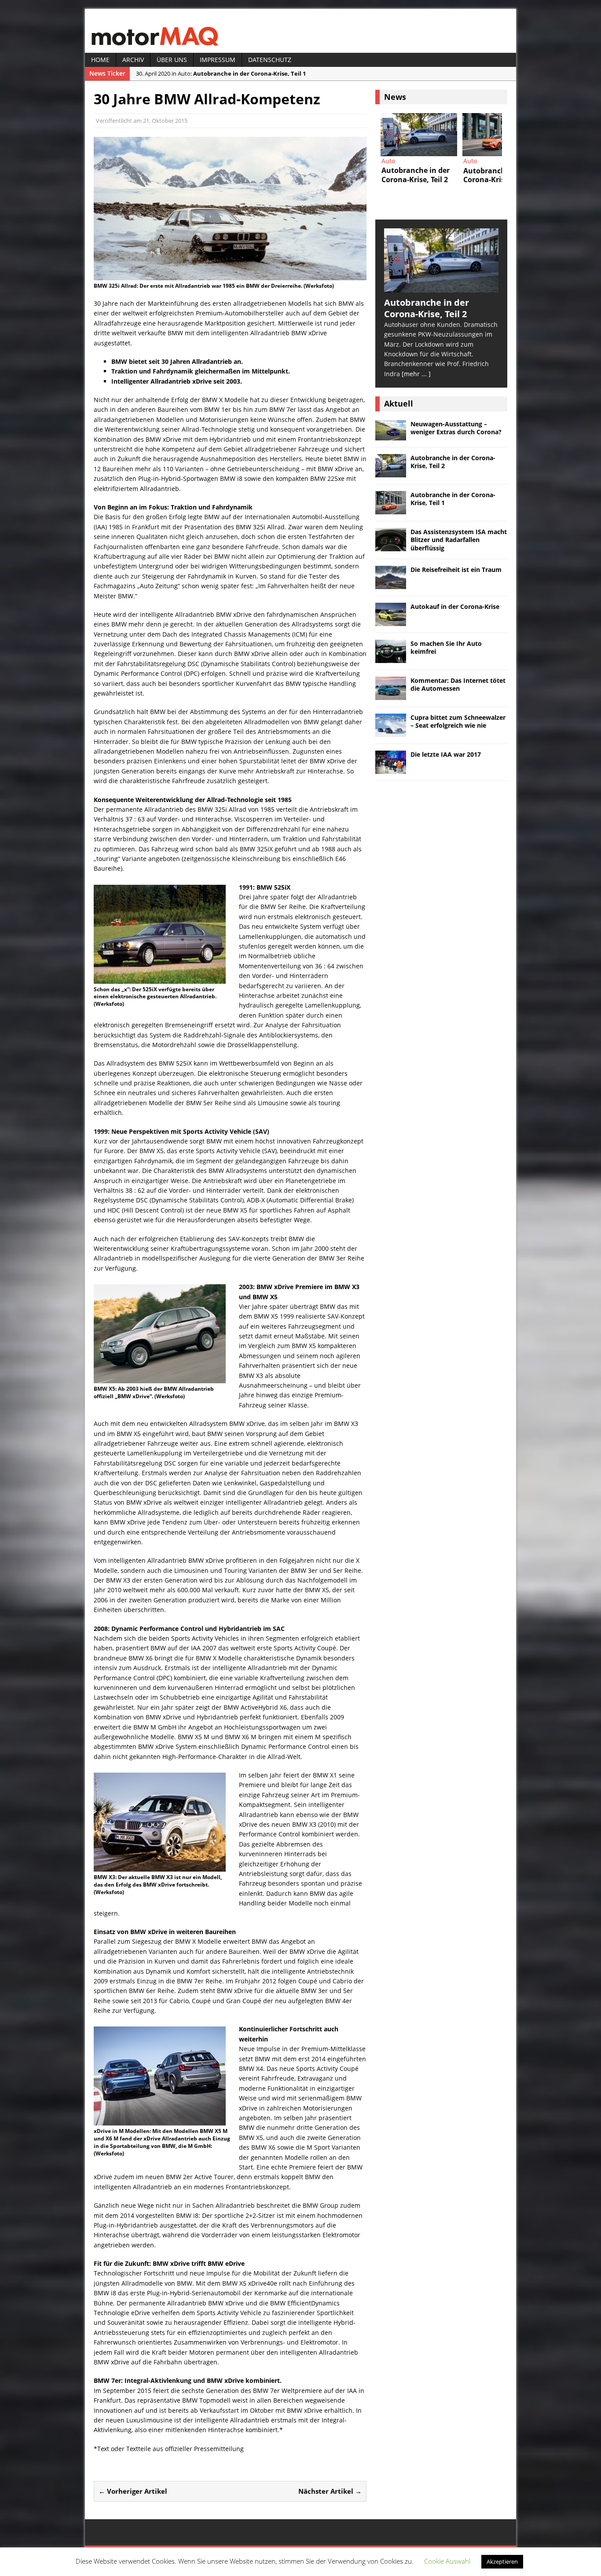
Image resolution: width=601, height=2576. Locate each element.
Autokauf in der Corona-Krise (455, 606)
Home (100, 60)
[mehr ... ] (416, 374)
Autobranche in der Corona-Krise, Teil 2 (453, 462)
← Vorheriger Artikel (133, 2491)
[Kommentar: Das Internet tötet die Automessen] (391, 694)
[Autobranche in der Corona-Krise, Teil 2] (441, 287)
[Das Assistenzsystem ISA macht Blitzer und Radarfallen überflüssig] (501, 135)
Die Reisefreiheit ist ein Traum (456, 570)
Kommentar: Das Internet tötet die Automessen (458, 684)
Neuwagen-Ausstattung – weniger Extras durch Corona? (456, 428)
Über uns (172, 60)
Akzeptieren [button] (502, 2561)
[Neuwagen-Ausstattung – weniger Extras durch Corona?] (391, 435)
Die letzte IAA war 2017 (446, 754)
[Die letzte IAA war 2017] (391, 768)
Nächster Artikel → (330, 2491)
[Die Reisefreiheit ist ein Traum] (391, 584)
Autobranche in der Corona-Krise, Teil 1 (453, 499)
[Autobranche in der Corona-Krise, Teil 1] (419, 135)
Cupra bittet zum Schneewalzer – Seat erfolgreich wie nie (458, 721)
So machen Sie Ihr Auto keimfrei (446, 647)
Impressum (218, 60)
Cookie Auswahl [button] (447, 2561)
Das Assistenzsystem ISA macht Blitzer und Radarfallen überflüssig (459, 540)
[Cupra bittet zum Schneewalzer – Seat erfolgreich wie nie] (391, 731)
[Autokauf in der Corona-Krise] (391, 621)
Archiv (133, 60)
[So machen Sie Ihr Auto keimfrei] (391, 658)
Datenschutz (270, 60)
